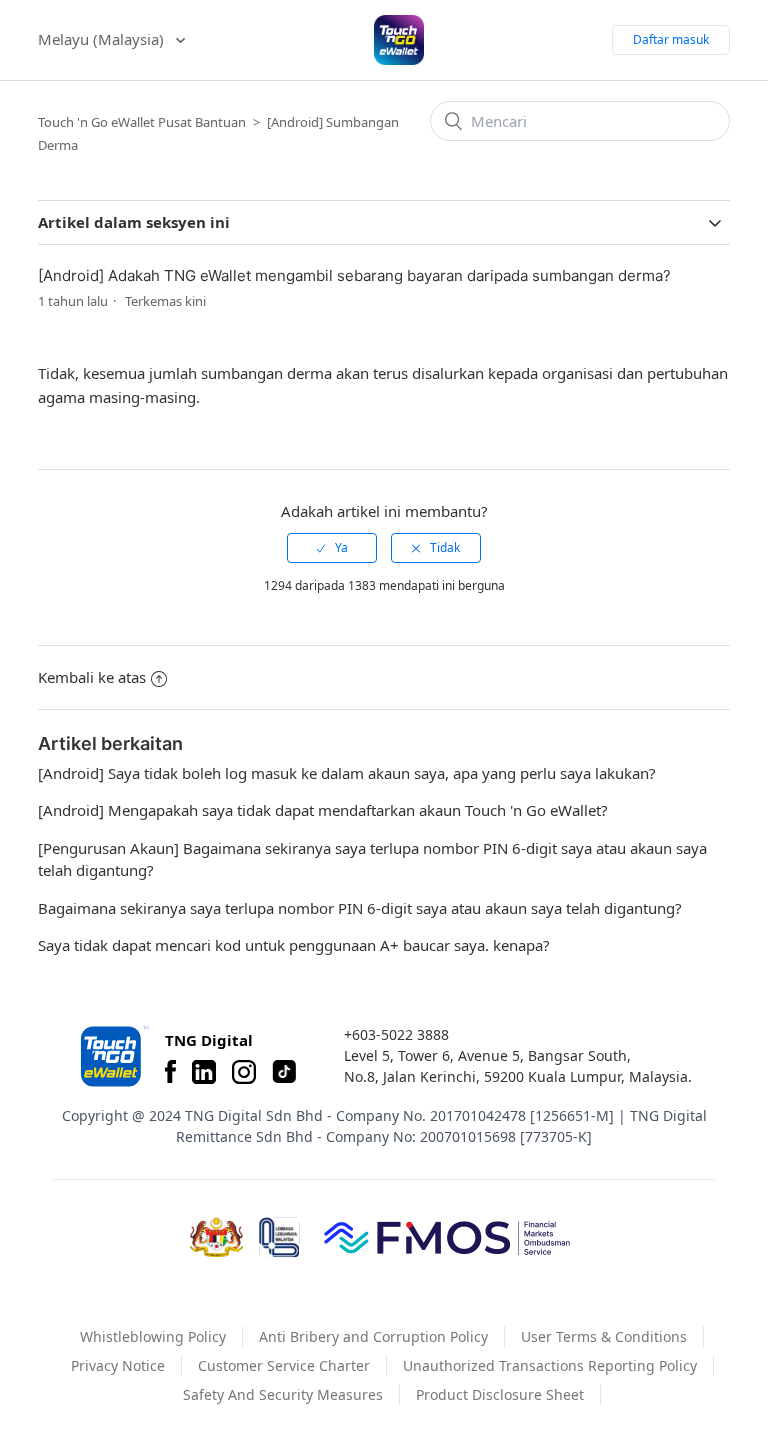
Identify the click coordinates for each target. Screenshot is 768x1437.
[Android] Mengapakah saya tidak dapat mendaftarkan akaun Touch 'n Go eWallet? (323, 810)
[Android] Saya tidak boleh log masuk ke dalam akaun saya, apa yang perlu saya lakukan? (347, 773)
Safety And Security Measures (283, 1394)
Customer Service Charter (284, 1365)
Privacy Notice (118, 1365)
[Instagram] (244, 1072)
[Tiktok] (284, 1072)
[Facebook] (170, 1072)
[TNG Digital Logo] (399, 40)
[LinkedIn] (204, 1072)
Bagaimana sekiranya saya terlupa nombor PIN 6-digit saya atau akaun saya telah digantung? (360, 908)
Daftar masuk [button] (671, 39)
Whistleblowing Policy (153, 1336)
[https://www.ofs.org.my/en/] (447, 1237)
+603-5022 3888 (396, 1034)
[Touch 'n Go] (113, 1056)
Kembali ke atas (92, 677)
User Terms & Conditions (604, 1336)
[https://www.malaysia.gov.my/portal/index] (216, 1237)
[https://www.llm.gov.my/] (279, 1237)
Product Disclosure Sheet (500, 1394)
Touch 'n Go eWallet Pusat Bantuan (142, 122)
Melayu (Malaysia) (103, 39)
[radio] (332, 548)
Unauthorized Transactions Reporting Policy (550, 1365)
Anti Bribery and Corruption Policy (373, 1336)
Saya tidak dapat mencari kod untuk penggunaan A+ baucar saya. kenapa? (294, 945)
